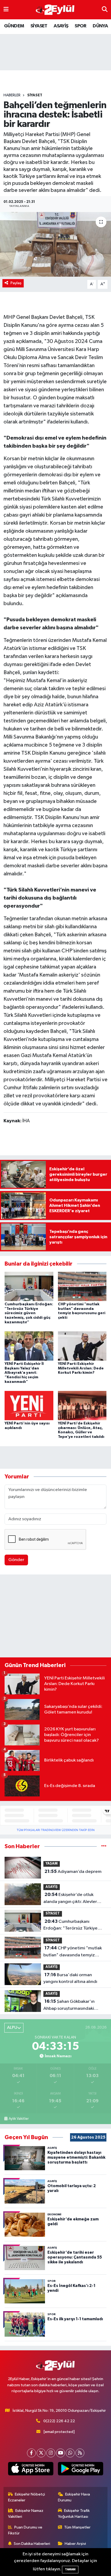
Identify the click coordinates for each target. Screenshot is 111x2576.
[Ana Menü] (6, 10)
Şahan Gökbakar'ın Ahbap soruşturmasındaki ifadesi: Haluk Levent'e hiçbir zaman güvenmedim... (72, 2005)
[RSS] (80, 2453)
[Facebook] (31, 2453)
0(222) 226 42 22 (59, 2421)
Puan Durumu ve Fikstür (25, 2530)
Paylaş (16, 283)
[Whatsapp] (70, 2453)
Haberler (12, 95)
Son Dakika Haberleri (32, 2544)
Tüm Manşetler (77, 2527)
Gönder (16, 1560)
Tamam (70, 2569)
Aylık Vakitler (19, 2119)
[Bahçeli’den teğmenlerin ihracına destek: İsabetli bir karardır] (55, 244)
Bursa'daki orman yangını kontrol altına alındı (70, 1978)
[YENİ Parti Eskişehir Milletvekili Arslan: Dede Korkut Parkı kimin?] (82, 1346)
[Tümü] (104, 1846)
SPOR (81, 26)
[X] (41, 2453)
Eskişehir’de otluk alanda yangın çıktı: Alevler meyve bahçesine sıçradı (70, 1899)
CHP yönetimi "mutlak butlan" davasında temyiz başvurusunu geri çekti (73, 1952)
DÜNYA (100, 26)
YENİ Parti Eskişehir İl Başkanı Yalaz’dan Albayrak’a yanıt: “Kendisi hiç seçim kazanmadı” (24, 1373)
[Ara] (105, 10)
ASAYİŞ (61, 26)
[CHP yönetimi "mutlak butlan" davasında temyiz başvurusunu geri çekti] (82, 1286)
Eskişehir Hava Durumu (74, 2497)
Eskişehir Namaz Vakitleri (26, 2514)
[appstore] (31, 2470)
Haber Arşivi (75, 2544)
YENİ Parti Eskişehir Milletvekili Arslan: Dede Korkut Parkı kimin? (81, 1368)
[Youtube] (60, 2453)
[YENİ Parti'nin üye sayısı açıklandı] (29, 1405)
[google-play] (80, 2470)
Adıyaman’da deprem (73, 1872)
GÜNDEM (14, 26)
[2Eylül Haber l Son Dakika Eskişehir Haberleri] (55, 10)
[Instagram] (51, 2453)
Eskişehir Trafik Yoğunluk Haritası (74, 2514)
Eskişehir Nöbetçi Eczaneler (27, 2497)
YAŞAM (52, 1864)
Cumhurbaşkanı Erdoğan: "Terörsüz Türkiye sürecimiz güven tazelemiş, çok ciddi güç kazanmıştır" (29, 1313)
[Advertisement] (55, 1617)
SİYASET (39, 26)
